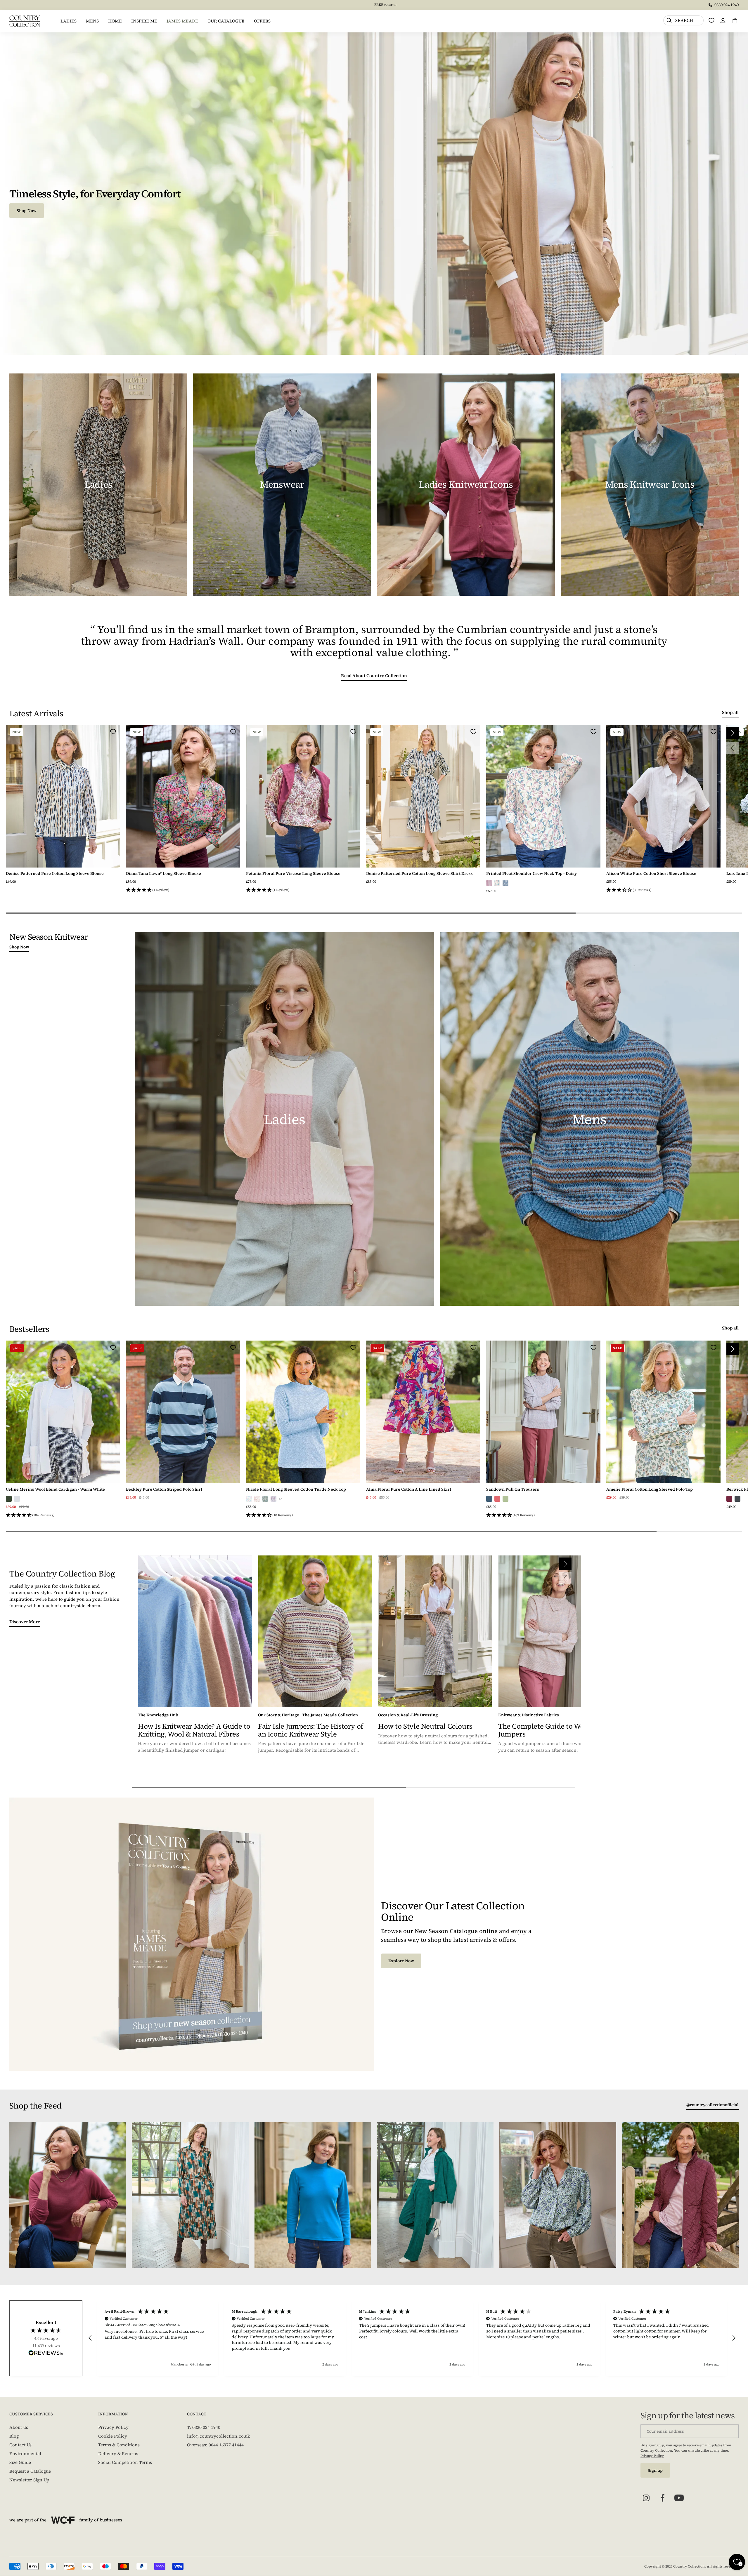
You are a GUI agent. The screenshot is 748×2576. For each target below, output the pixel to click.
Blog (14, 2436)
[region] (412, 2338)
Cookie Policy (113, 2436)
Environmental (25, 2454)
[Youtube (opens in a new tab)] (679, 2498)
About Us (19, 2427)
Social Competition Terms (125, 2462)
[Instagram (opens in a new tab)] (646, 2498)
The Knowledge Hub (158, 1715)
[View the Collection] (98, 485)
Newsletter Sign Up (29, 2480)
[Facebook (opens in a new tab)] (663, 2498)
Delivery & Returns (118, 2454)
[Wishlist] (711, 20)
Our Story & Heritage (279, 1715)
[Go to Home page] (25, 21)
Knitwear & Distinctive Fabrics (529, 1715)
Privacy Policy (113, 2427)
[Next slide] (733, 733)
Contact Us (20, 2445)
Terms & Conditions (119, 2445)
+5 (280, 1499)
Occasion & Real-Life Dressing (408, 1715)
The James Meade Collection (330, 1715)
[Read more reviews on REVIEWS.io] (46, 2353)
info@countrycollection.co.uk (219, 2436)
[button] (183, 890)
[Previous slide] (733, 748)
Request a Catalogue (30, 2471)
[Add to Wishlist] (113, 732)
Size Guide (20, 2462)
